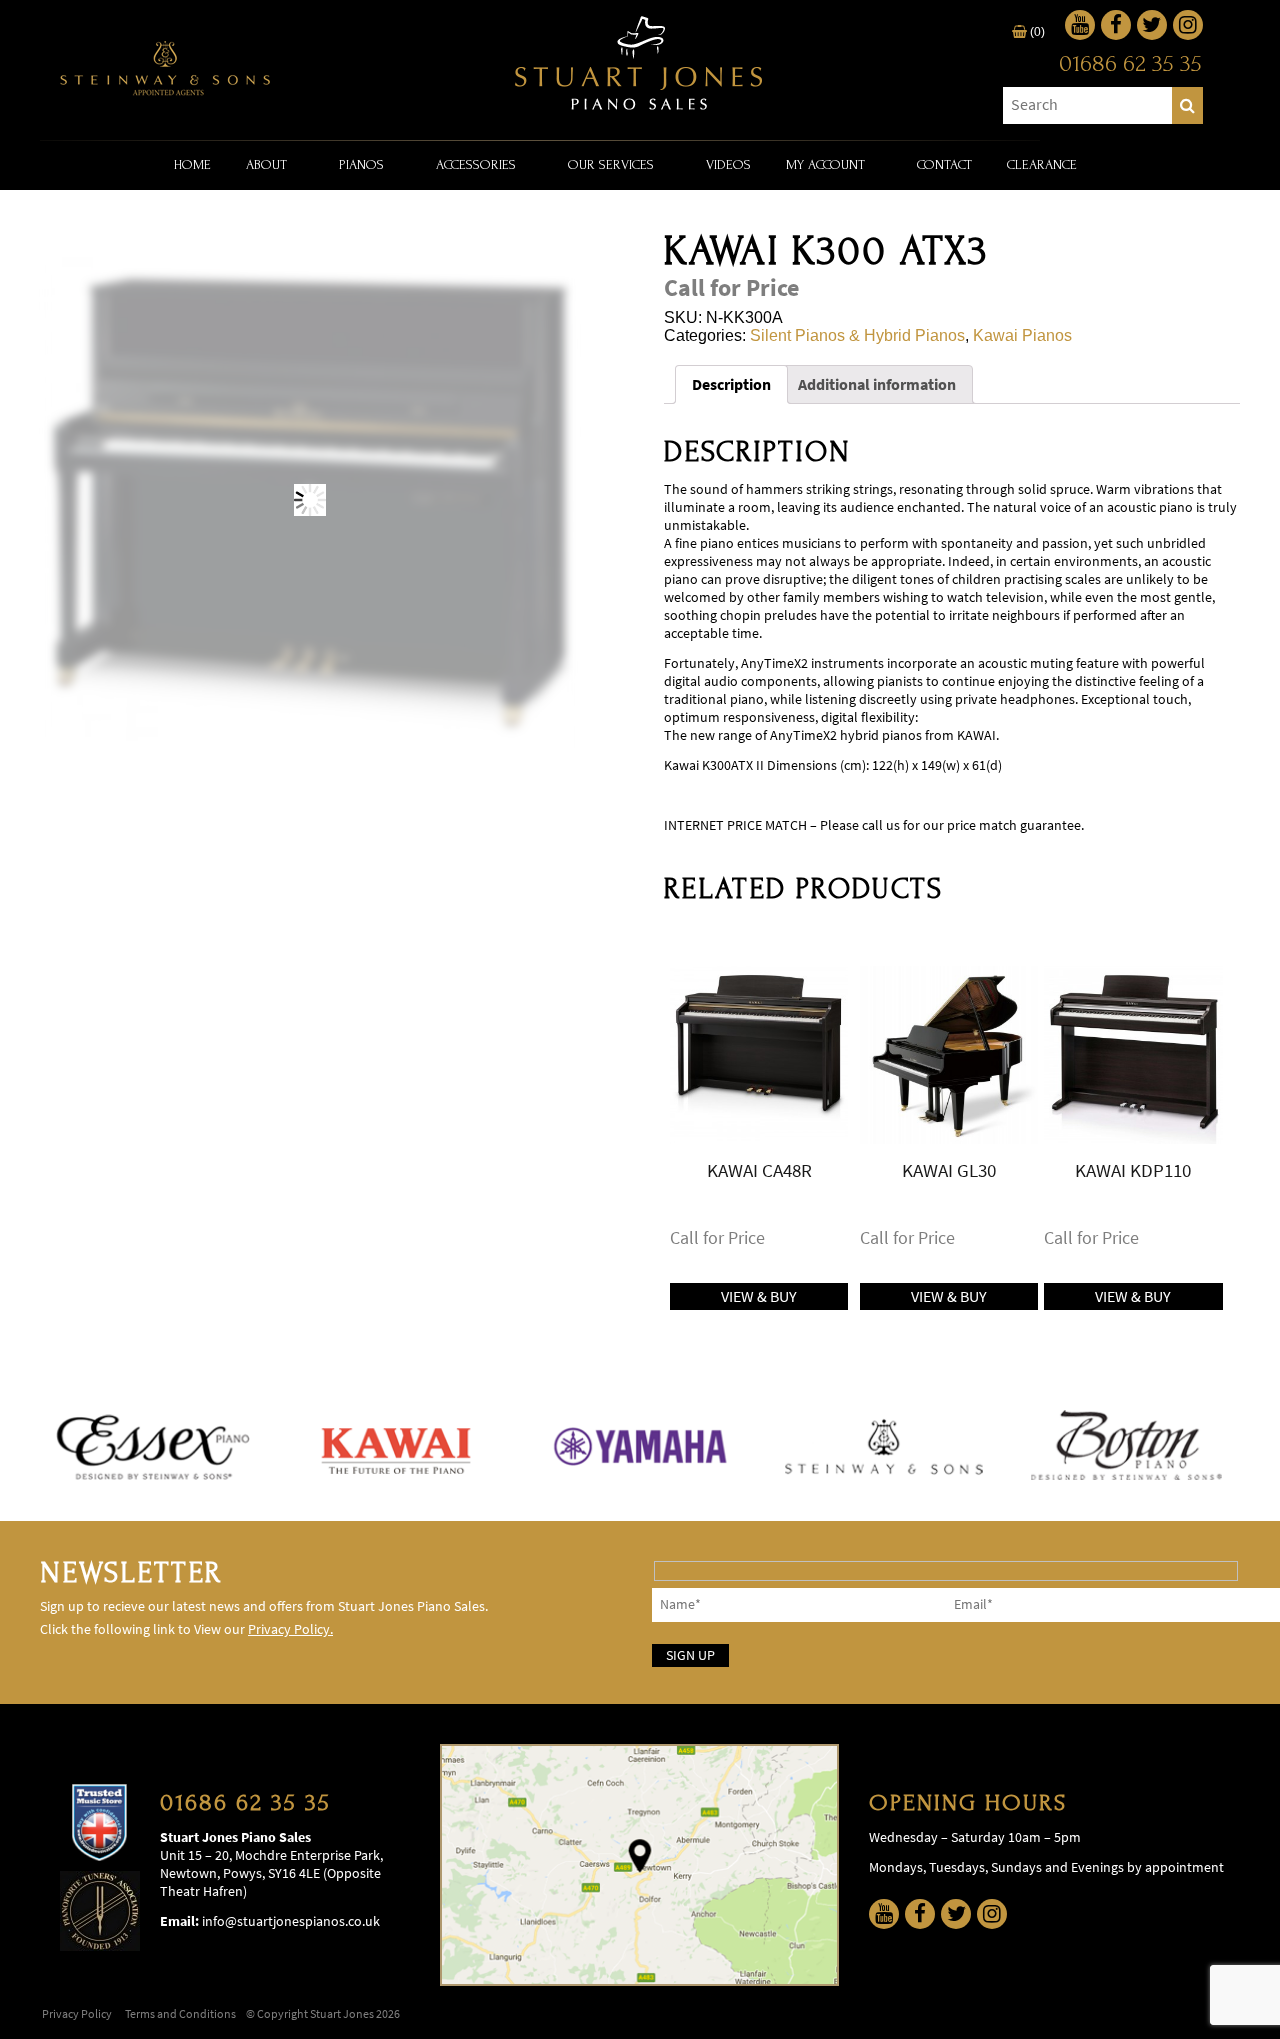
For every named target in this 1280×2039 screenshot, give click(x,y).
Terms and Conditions (180, 2014)
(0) (1036, 32)
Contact (944, 164)
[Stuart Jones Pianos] (640, 65)
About (266, 164)
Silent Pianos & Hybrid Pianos (857, 335)
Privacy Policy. (290, 1629)
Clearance (1042, 164)
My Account (825, 164)
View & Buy (759, 1296)
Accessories (476, 164)
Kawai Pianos (1022, 335)
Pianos (361, 164)
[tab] (731, 384)
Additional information (877, 384)
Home (192, 164)
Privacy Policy (77, 2014)
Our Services (611, 164)
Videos (728, 164)
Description (731, 384)
